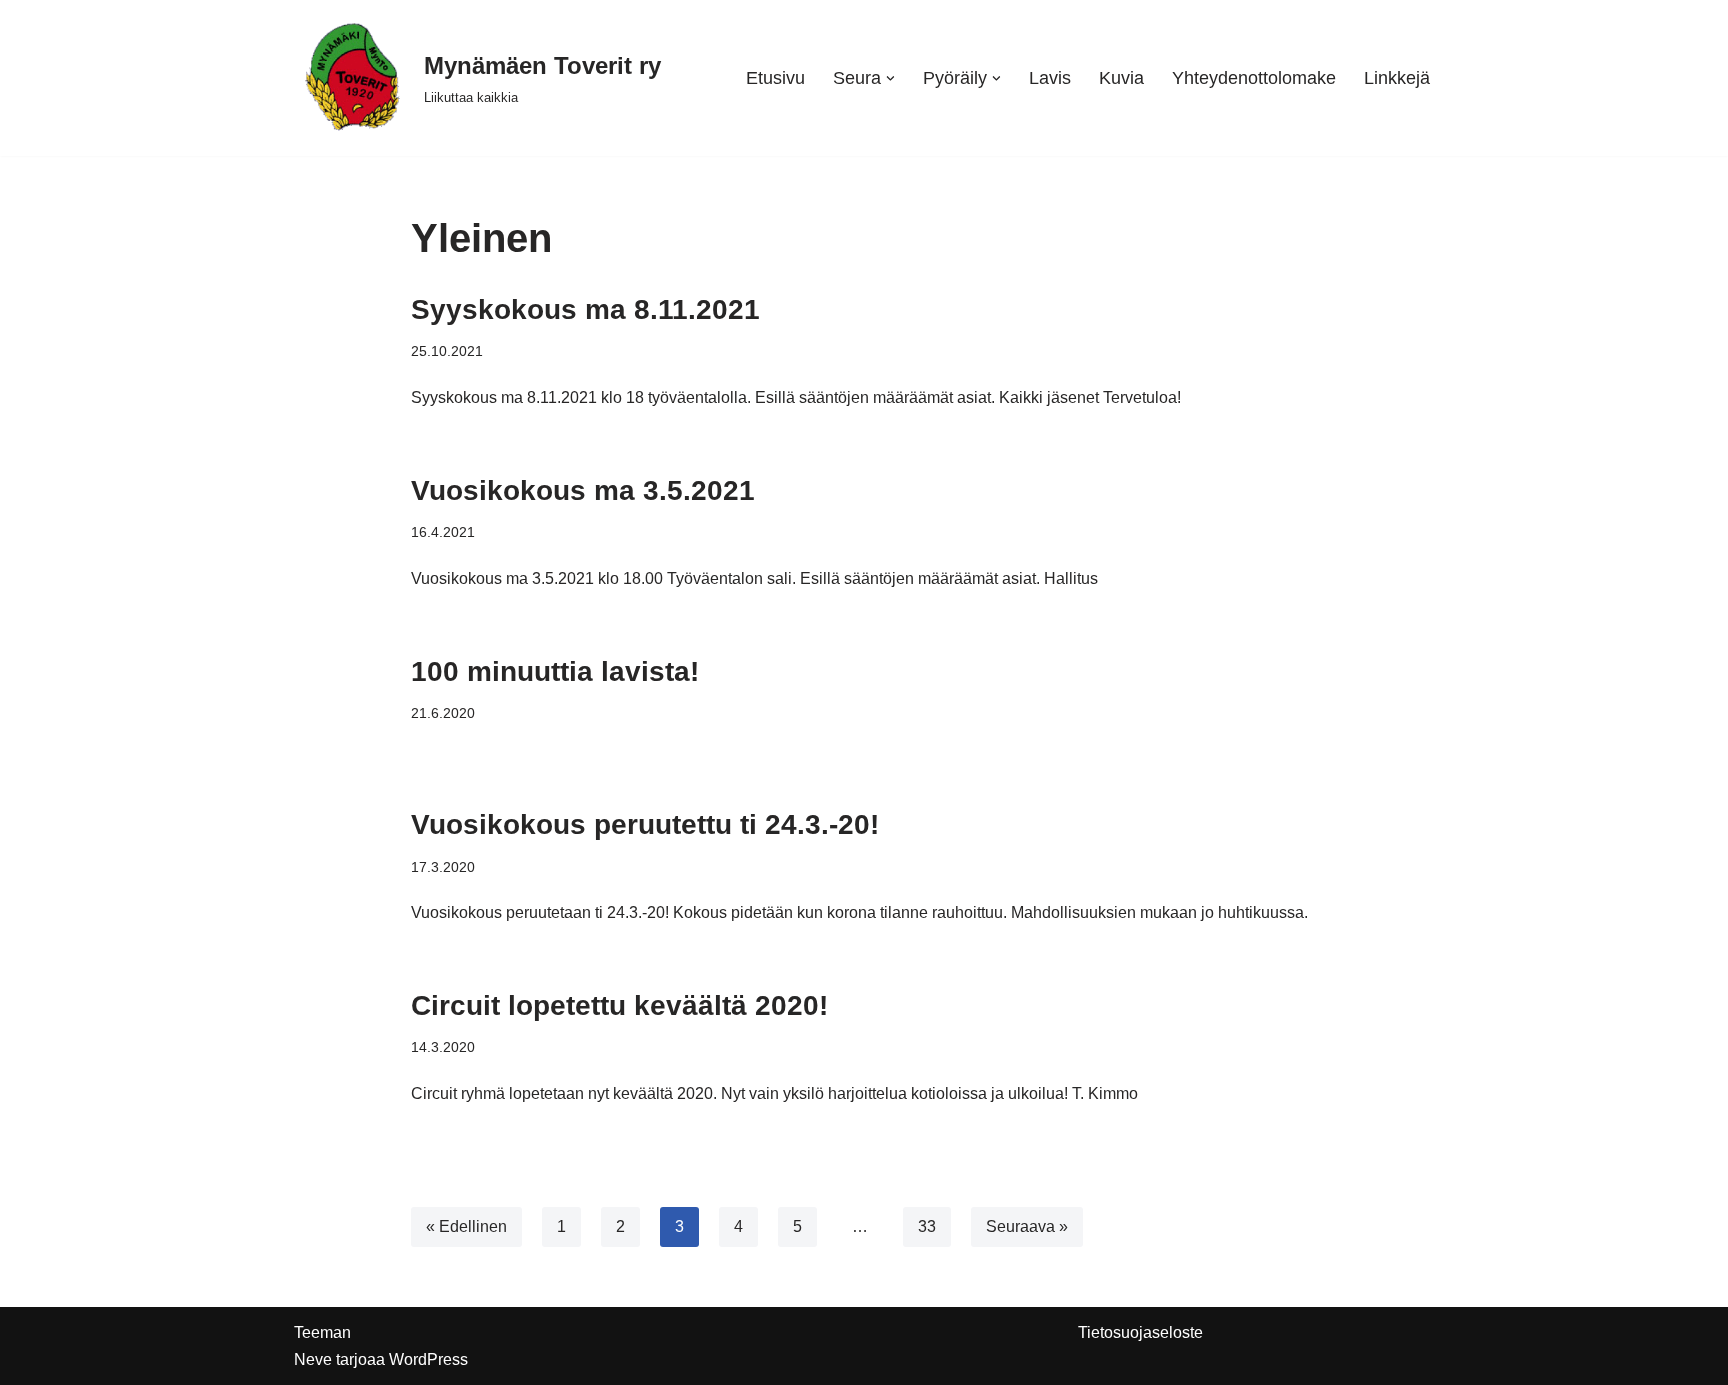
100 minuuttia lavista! (555, 671)
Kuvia (1121, 78)
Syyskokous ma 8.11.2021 (585, 309)
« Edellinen (466, 1226)
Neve (313, 1359)
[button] (890, 78)
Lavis (1050, 78)
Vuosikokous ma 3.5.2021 (583, 490)
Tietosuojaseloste (1140, 1332)
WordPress (428, 1359)
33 (927, 1226)
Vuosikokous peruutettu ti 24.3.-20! (645, 824)
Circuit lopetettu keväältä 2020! (619, 1005)
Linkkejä (1397, 78)
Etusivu (775, 78)
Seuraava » (1027, 1226)
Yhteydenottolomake (1254, 78)
